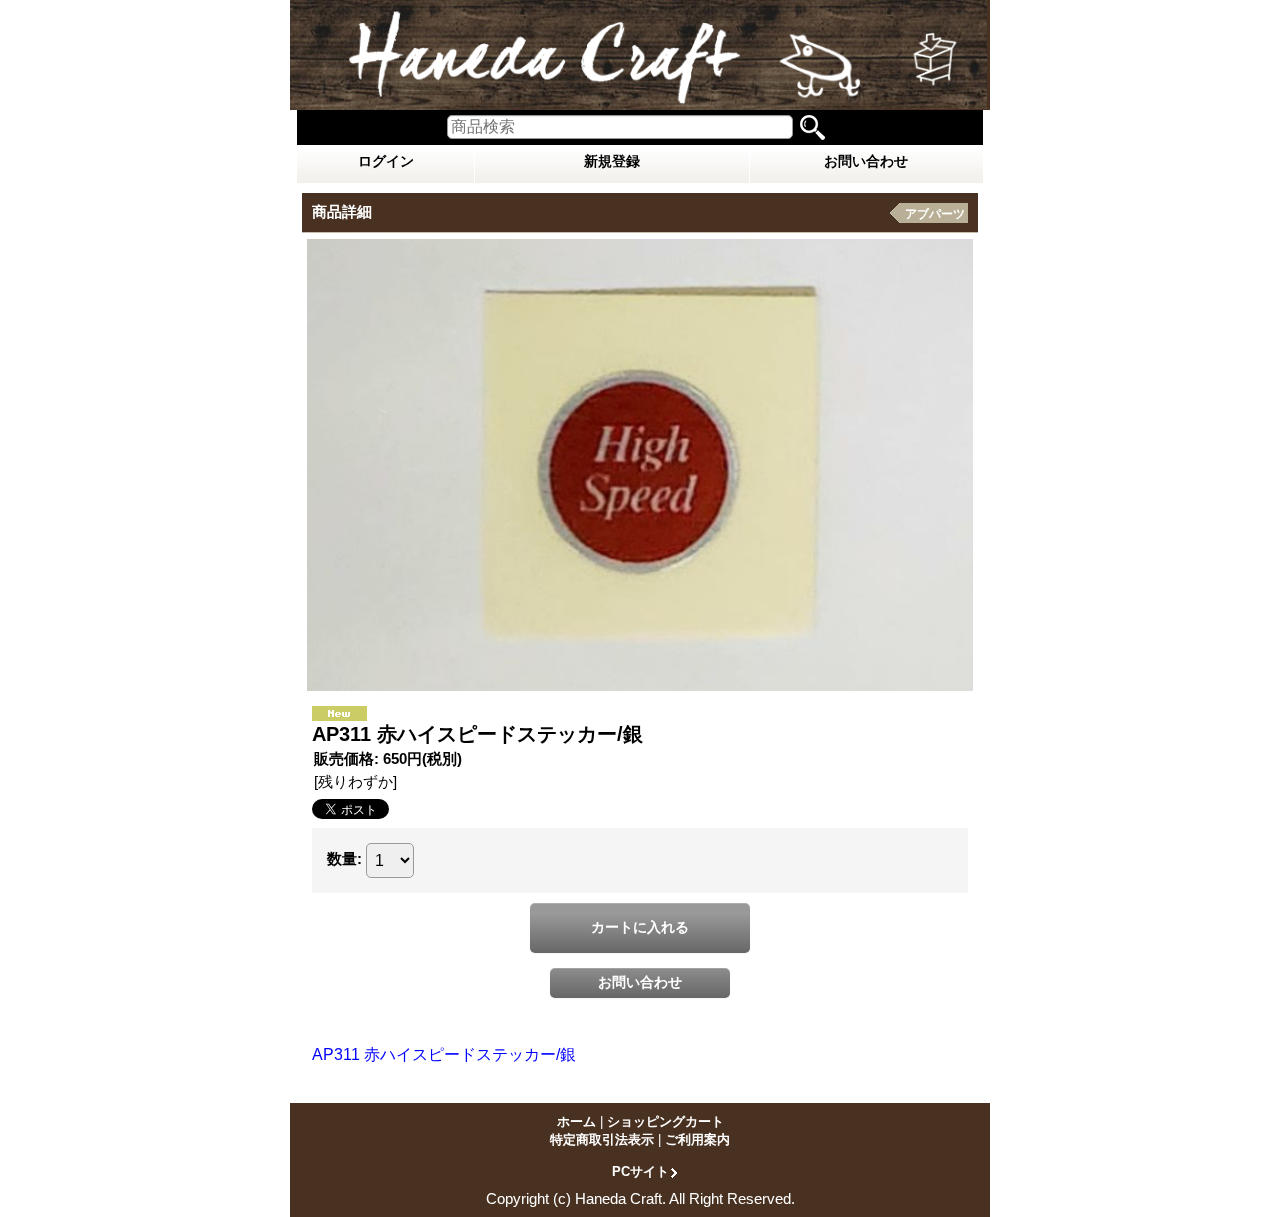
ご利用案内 (697, 1139)
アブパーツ (935, 214)
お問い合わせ (866, 161)
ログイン (386, 161)
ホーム (576, 1121)
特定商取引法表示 (602, 1139)
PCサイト (640, 1171)
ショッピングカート (665, 1121)
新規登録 (612, 161)
